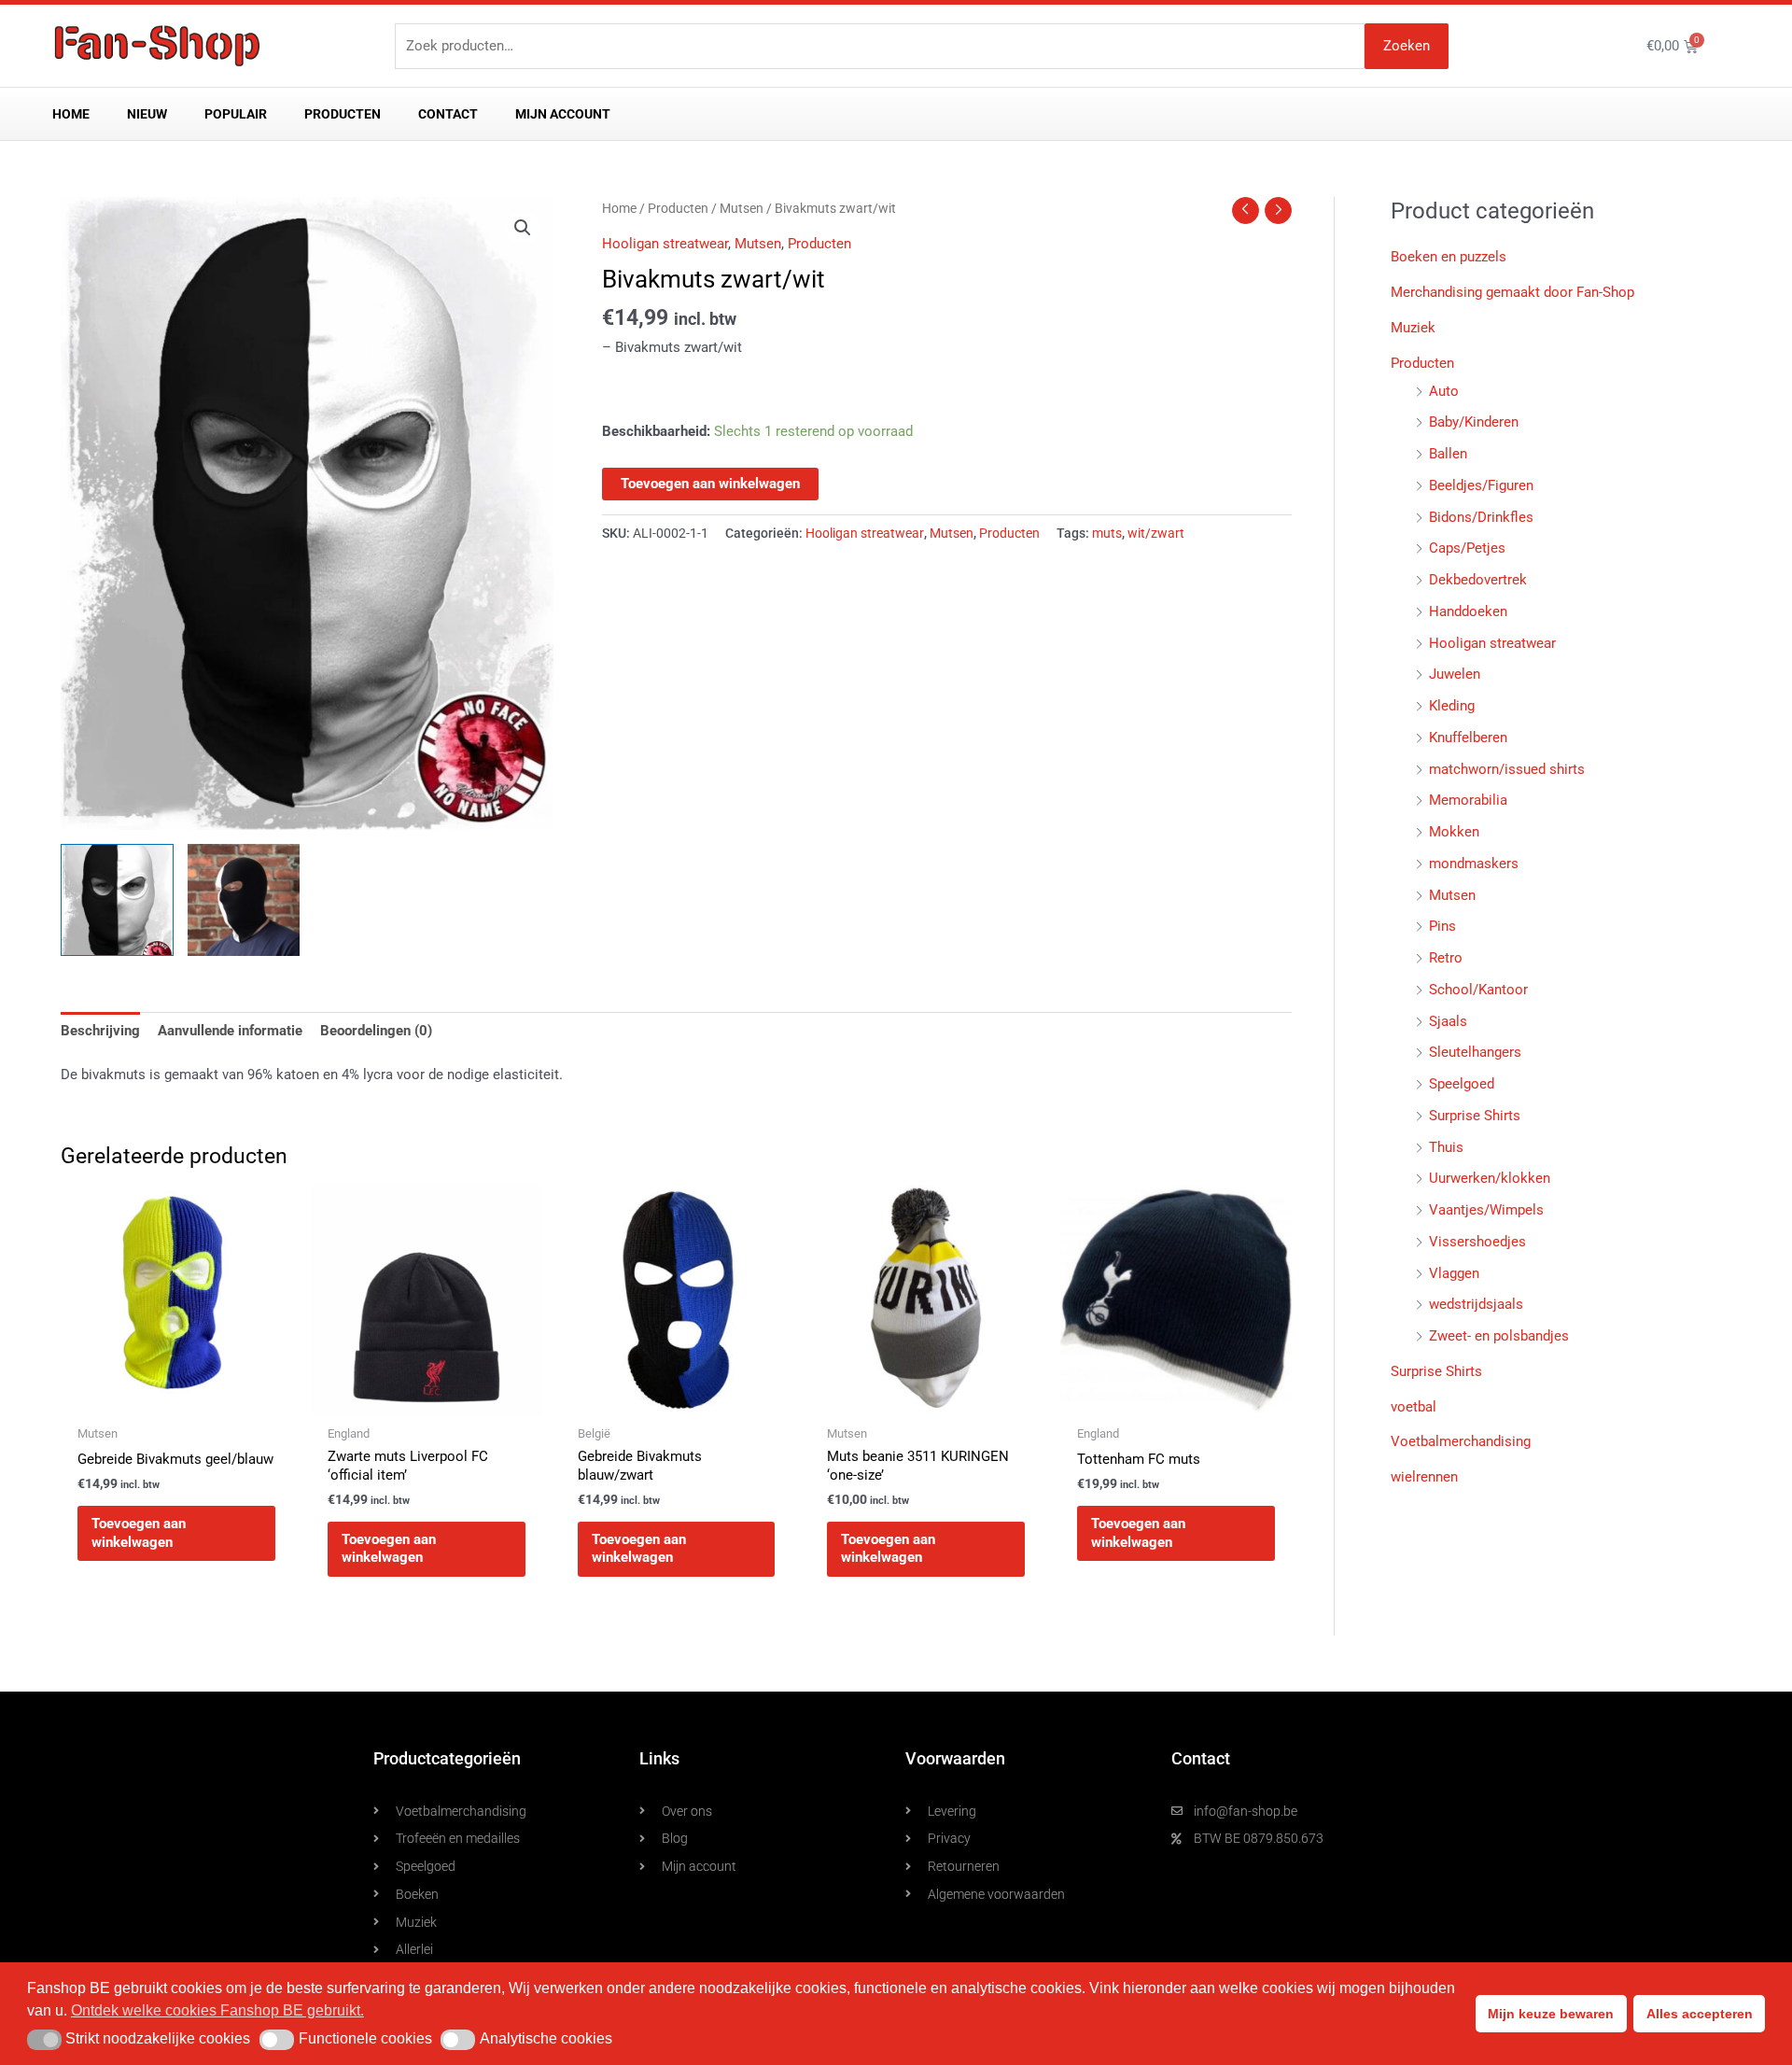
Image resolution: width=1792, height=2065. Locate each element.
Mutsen (742, 208)
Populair (236, 114)
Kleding (1452, 706)
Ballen (1448, 454)
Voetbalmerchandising (1461, 1441)
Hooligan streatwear (665, 244)
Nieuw (147, 114)
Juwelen (1455, 674)
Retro (1446, 958)
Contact (448, 114)
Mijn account (563, 114)
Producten (343, 114)
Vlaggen (1454, 1273)
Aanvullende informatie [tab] (230, 1031)
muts (1107, 533)
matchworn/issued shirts (1507, 769)
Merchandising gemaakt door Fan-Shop (1512, 292)
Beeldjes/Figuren (1481, 485)
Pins (1442, 926)
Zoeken (1407, 46)
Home (71, 114)
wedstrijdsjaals (1476, 1304)
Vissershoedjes (1477, 1242)
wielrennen (1424, 1477)
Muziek (1413, 328)
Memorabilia (1468, 800)
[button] (523, 228)
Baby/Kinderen (1474, 422)
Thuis (1446, 1147)
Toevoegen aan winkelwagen (710, 484)
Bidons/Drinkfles (1481, 517)
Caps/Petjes (1467, 548)
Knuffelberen (1468, 737)
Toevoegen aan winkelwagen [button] (139, 1533)
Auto (1444, 391)
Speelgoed (1462, 1084)
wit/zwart (1156, 533)
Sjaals (1448, 1021)
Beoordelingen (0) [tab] (376, 1031)
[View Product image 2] (244, 900)
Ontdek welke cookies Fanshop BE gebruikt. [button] (217, 2010)
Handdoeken (1468, 611)
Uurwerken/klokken (1490, 1178)
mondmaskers (1474, 864)
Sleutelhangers (1475, 1052)
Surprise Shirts (1475, 1116)
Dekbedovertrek (1478, 580)
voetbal (1414, 1407)
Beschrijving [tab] (100, 1031)
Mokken (1454, 832)
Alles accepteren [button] (1700, 2014)
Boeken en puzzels (1449, 257)
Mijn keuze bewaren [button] (1551, 2014)
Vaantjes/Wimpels (1486, 1210)
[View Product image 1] (117, 900)
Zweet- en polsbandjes (1499, 1336)
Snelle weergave (176, 1398)
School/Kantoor (1478, 990)
